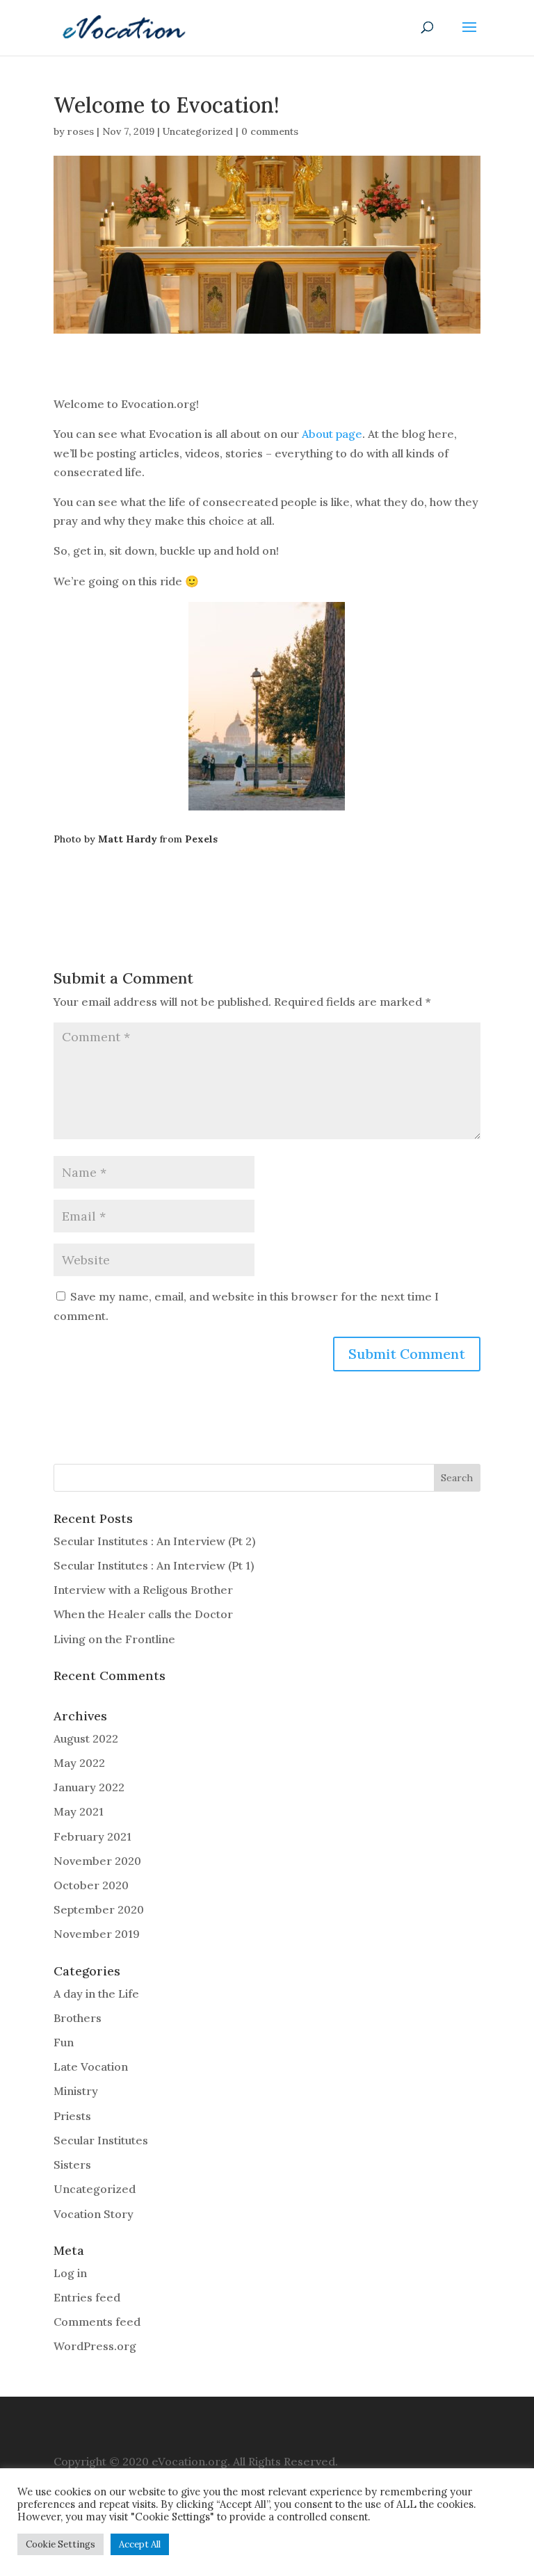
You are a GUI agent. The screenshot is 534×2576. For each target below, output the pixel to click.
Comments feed (97, 2322)
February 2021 (92, 1836)
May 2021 (79, 1811)
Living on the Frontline (114, 1639)
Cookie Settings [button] (60, 2544)
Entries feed (87, 2297)
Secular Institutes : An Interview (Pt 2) (154, 1541)
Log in (70, 2273)
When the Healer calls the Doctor (143, 1614)
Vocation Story (94, 2214)
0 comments (270, 131)
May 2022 (79, 1763)
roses (81, 131)
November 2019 (97, 1934)
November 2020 (97, 1861)
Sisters (72, 2165)
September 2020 (99, 1909)
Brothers (78, 2018)
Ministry (76, 2091)
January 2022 (89, 1787)
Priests (72, 2116)
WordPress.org (95, 2346)
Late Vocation (91, 2066)
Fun (64, 2042)
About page (332, 434)
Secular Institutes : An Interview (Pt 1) (154, 1565)
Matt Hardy (128, 839)
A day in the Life (96, 1994)
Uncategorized (198, 131)
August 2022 (86, 1738)
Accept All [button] (140, 2544)
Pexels (201, 839)
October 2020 (91, 1885)
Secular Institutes (101, 2140)
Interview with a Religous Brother (143, 1590)
